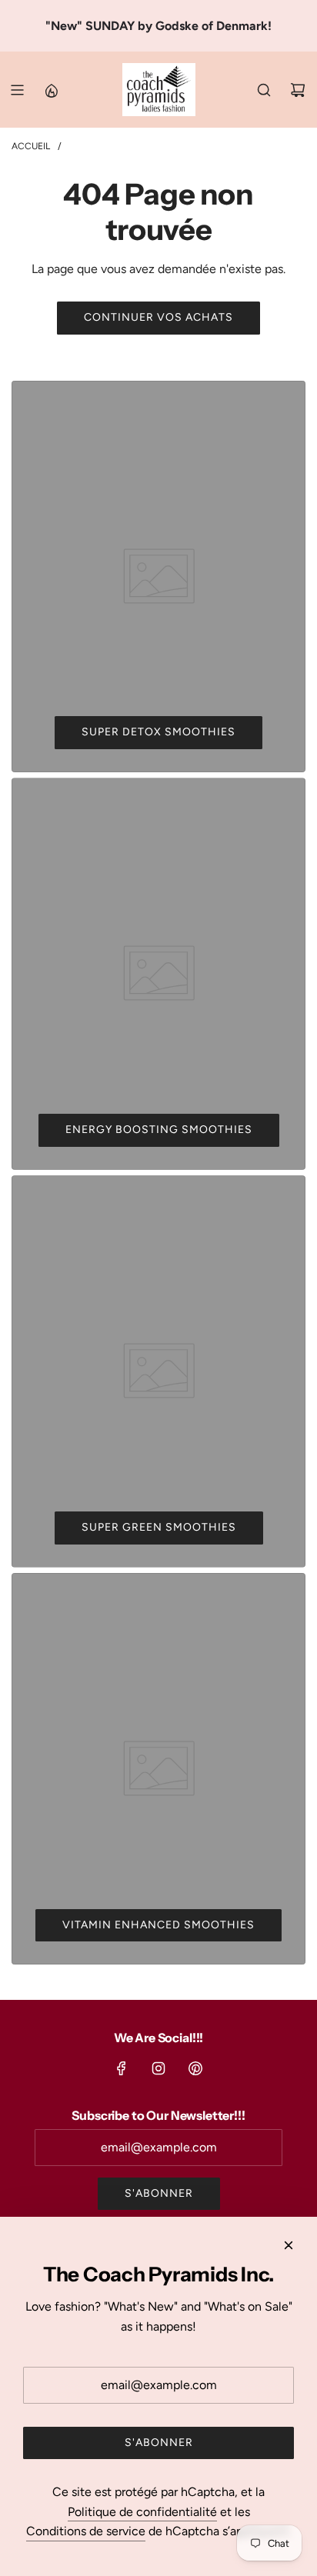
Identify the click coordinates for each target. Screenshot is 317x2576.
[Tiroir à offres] (51, 90)
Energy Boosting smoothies (159, 1130)
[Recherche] (264, 90)
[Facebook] (122, 2068)
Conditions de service (86, 2531)
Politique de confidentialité (142, 2512)
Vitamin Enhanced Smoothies (158, 1925)
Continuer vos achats (158, 317)
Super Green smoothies (159, 1527)
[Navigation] (17, 90)
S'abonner (159, 2193)
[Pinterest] (195, 2068)
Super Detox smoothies (158, 732)
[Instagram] (158, 2068)
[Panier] (298, 90)
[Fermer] (289, 2245)
